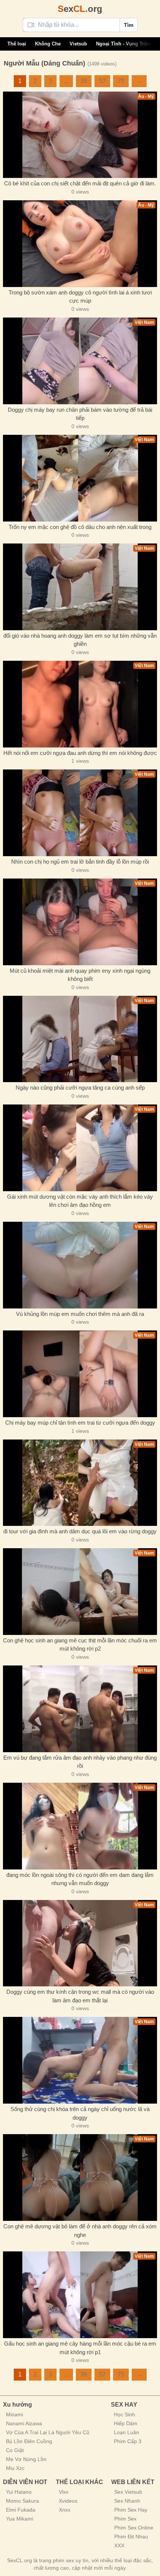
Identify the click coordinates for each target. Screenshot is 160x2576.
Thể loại (17, 44)
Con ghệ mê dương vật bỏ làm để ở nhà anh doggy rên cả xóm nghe (80, 2231)
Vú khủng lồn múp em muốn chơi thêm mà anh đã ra (80, 1314)
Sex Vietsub (128, 2492)
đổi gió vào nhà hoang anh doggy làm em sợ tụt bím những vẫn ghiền (80, 640)
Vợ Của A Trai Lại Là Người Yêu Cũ (48, 2432)
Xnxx (65, 2510)
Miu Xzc (15, 2468)
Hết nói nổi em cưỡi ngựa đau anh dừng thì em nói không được (80, 753)
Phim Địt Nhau (131, 2537)
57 (102, 81)
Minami (15, 2414)
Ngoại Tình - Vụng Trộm (124, 44)
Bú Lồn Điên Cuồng (29, 2441)
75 (121, 81)
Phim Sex (125, 2519)
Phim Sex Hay (131, 2510)
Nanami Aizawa (24, 2423)
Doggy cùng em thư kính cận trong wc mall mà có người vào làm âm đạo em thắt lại (80, 1996)
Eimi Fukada (21, 2510)
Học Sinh (124, 2414)
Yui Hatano (19, 2492)
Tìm (129, 25)
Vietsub (78, 44)
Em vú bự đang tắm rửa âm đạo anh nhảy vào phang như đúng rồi (80, 1762)
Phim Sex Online (134, 2528)
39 (84, 81)
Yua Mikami (20, 2519)
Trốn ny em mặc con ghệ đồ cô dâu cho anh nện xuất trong (80, 527)
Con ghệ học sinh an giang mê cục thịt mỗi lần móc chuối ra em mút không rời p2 (80, 1645)
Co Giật (15, 2450)
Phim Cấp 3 (128, 2441)
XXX (119, 2545)
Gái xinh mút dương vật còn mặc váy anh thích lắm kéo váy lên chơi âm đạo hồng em (80, 1201)
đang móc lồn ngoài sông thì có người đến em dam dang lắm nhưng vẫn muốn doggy (80, 1879)
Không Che (48, 44)
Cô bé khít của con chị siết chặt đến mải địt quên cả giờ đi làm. (80, 183)
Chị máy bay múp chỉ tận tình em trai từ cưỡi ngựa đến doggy (80, 1423)
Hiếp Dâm (126, 2423)
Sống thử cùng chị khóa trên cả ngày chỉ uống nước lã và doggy (80, 2113)
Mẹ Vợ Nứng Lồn (26, 2459)
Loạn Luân (127, 2432)
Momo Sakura (23, 2501)
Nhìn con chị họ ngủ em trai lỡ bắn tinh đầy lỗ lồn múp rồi (80, 862)
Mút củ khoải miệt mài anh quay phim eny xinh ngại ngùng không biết (80, 975)
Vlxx (64, 2492)
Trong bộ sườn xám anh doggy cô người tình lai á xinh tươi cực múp (80, 297)
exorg (80, 9)
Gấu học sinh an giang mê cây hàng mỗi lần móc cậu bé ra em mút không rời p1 (80, 2348)
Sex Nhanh (127, 2501)
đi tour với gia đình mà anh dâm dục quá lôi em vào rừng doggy (80, 1531)
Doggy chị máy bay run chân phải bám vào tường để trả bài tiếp (80, 414)
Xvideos (68, 2501)
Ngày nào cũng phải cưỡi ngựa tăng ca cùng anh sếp (80, 1088)
